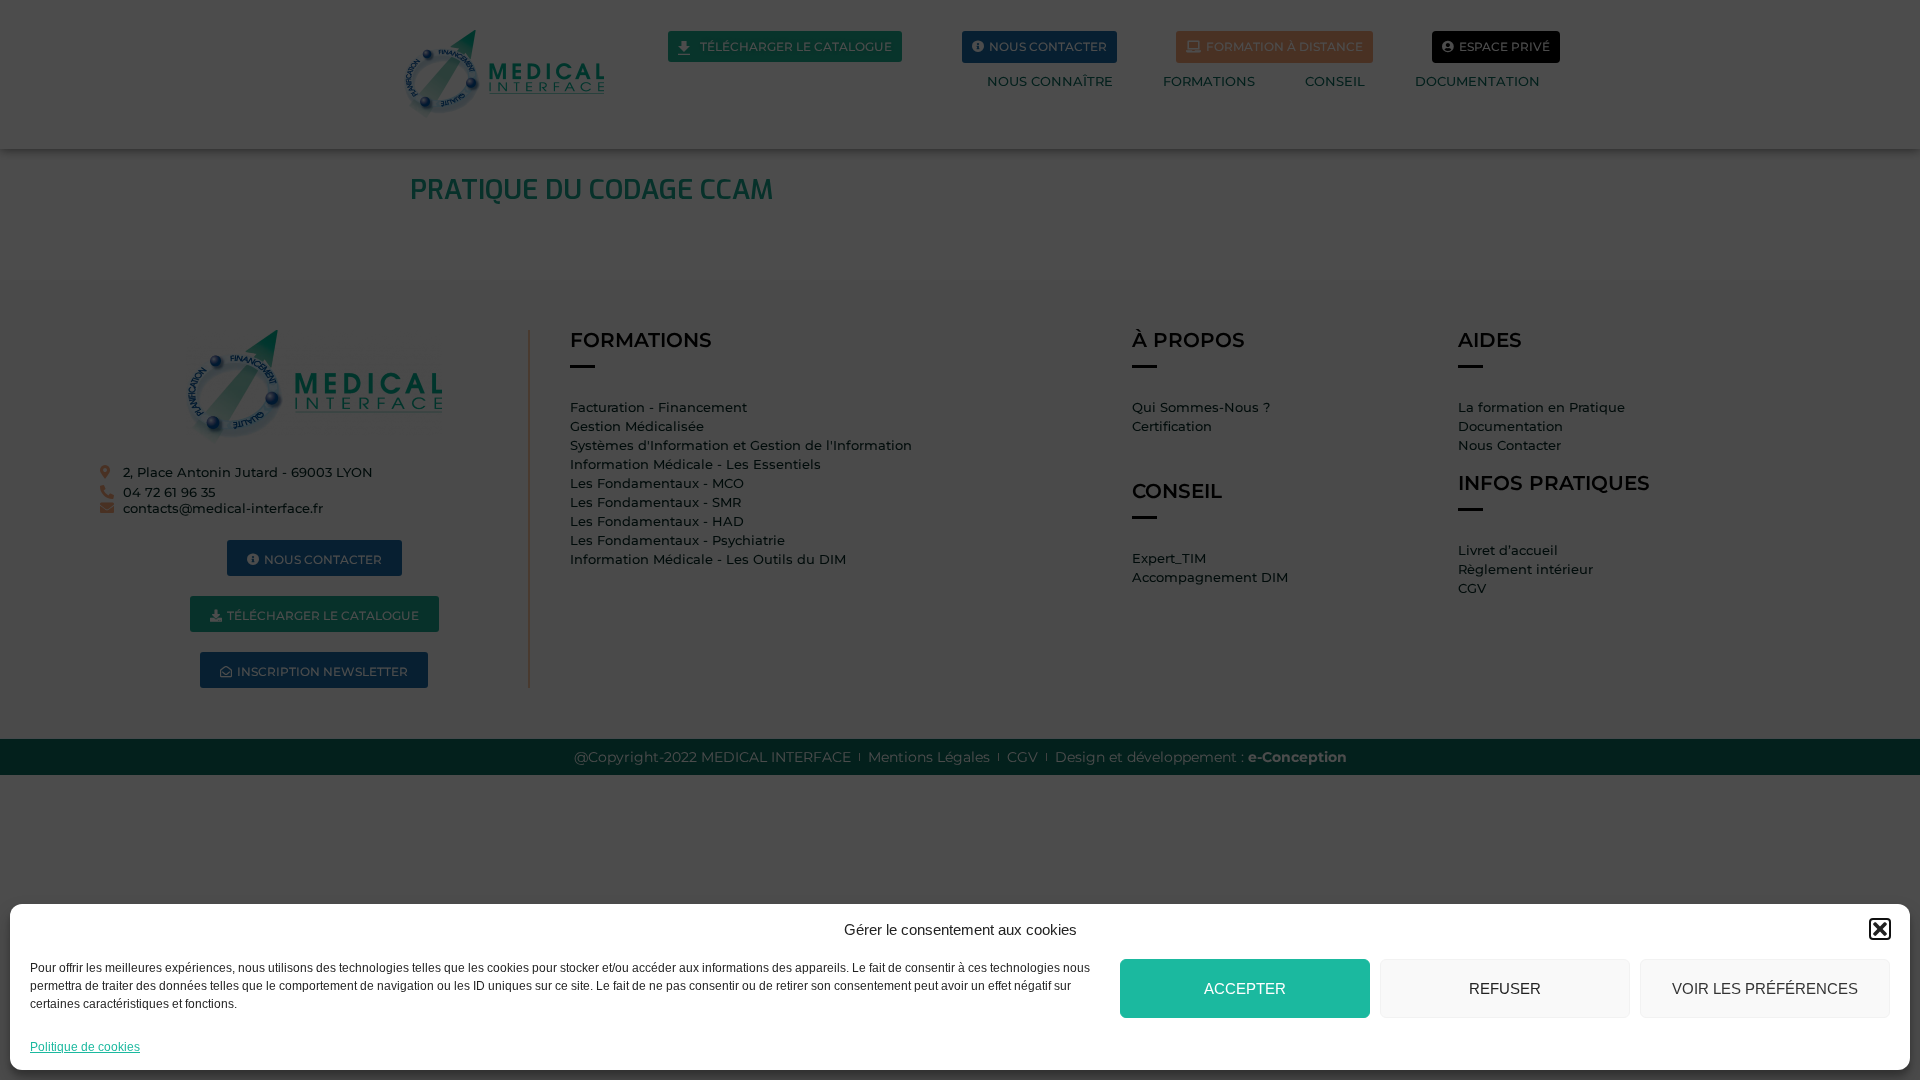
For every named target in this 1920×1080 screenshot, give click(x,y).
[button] (1880, 929)
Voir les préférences (1765, 988)
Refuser (1505, 988)
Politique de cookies (85, 1047)
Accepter (1245, 988)
